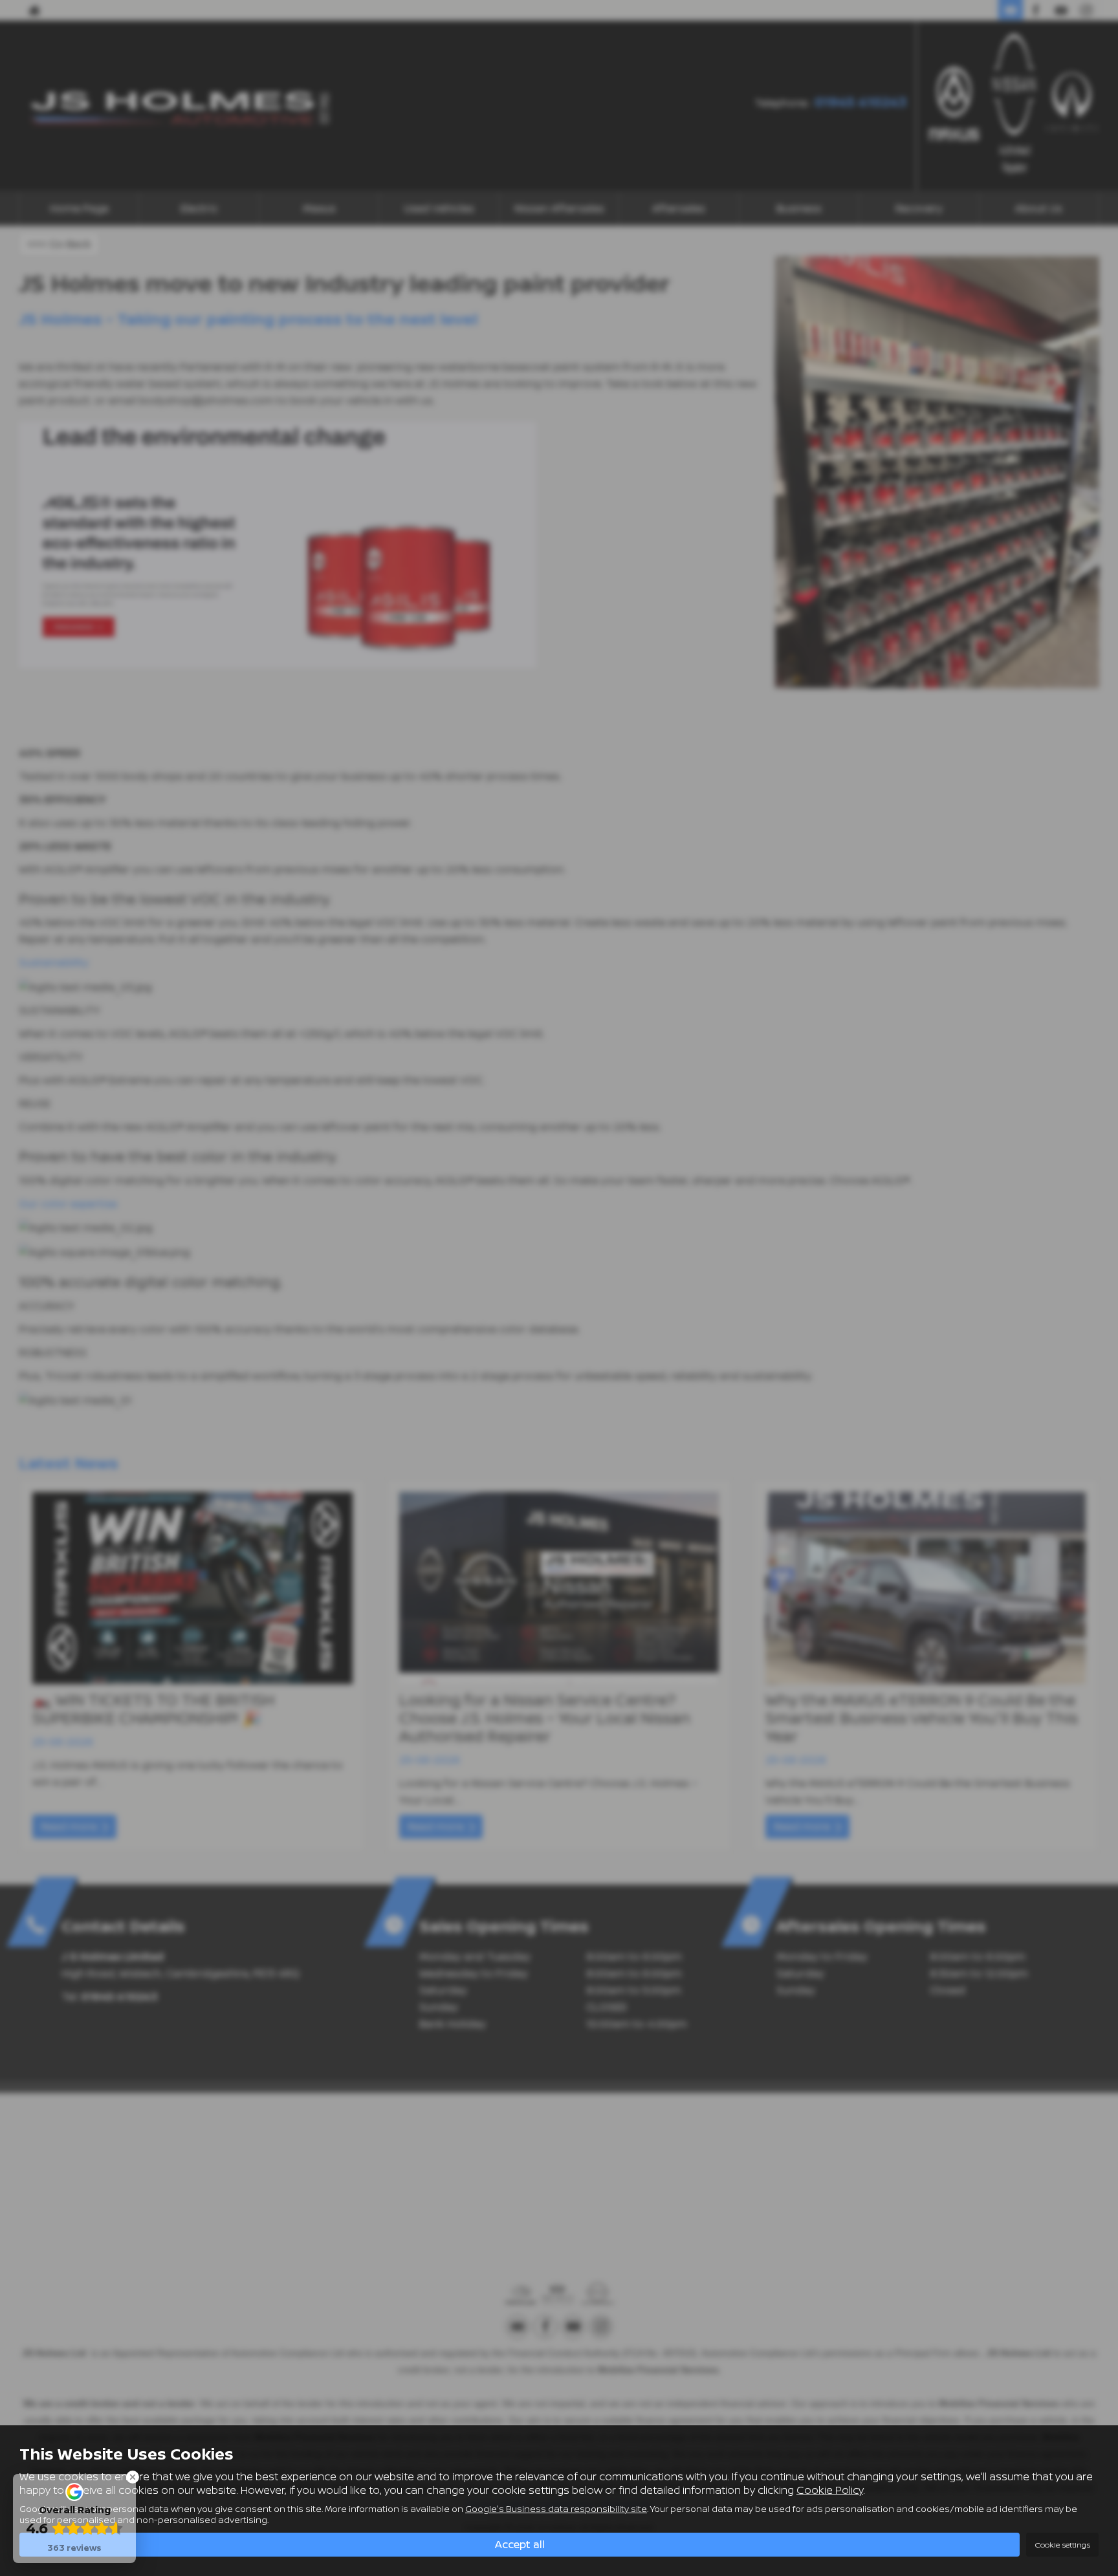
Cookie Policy (830, 2490)
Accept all (520, 2544)
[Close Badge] (133, 2477)
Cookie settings (1062, 2545)
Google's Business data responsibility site (556, 2509)
